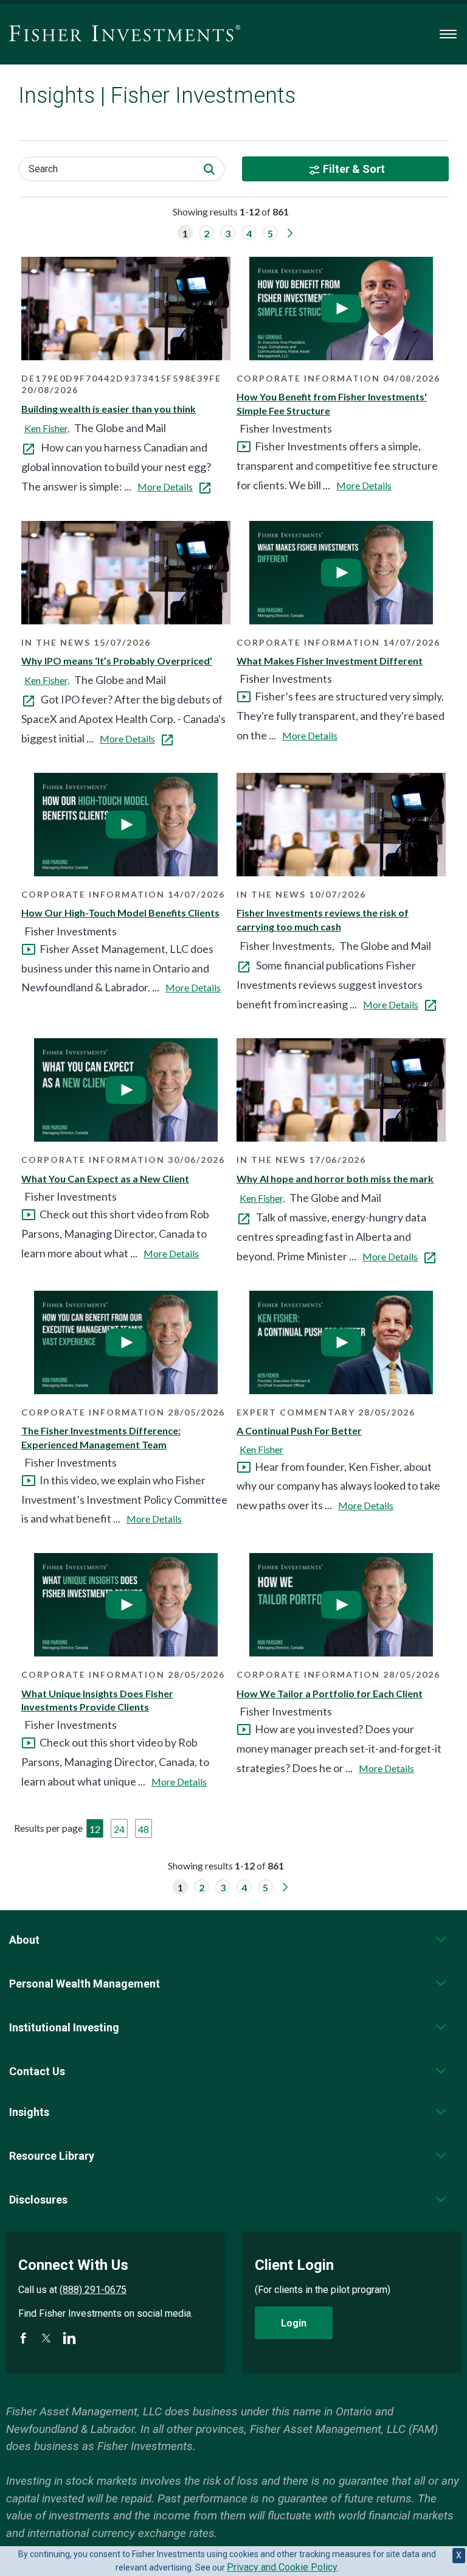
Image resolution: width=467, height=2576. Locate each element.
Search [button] (43, 169)
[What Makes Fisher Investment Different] (341, 573)
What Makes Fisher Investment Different (330, 661)
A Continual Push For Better (299, 1430)
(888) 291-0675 (93, 2290)
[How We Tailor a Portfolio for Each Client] (341, 1605)
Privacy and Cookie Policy (282, 2567)
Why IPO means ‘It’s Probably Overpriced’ (117, 661)
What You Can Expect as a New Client (105, 1178)
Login (294, 2323)
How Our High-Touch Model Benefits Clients (120, 913)
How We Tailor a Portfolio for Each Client (330, 1693)
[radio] (95, 1828)
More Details (165, 487)
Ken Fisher (261, 1449)
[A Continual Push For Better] (341, 1342)
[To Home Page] (125, 34)
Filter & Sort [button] (354, 169)
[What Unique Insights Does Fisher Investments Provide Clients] (126, 1605)
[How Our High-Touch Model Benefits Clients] (126, 825)
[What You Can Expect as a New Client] (126, 1090)
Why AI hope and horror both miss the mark (335, 1178)
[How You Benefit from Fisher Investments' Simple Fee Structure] (341, 309)
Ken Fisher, (47, 428)
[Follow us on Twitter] (46, 2338)
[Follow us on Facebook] (23, 2338)
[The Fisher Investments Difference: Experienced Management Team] (126, 1342)
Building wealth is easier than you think (109, 409)
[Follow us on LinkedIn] (69, 2338)
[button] (185, 233)
